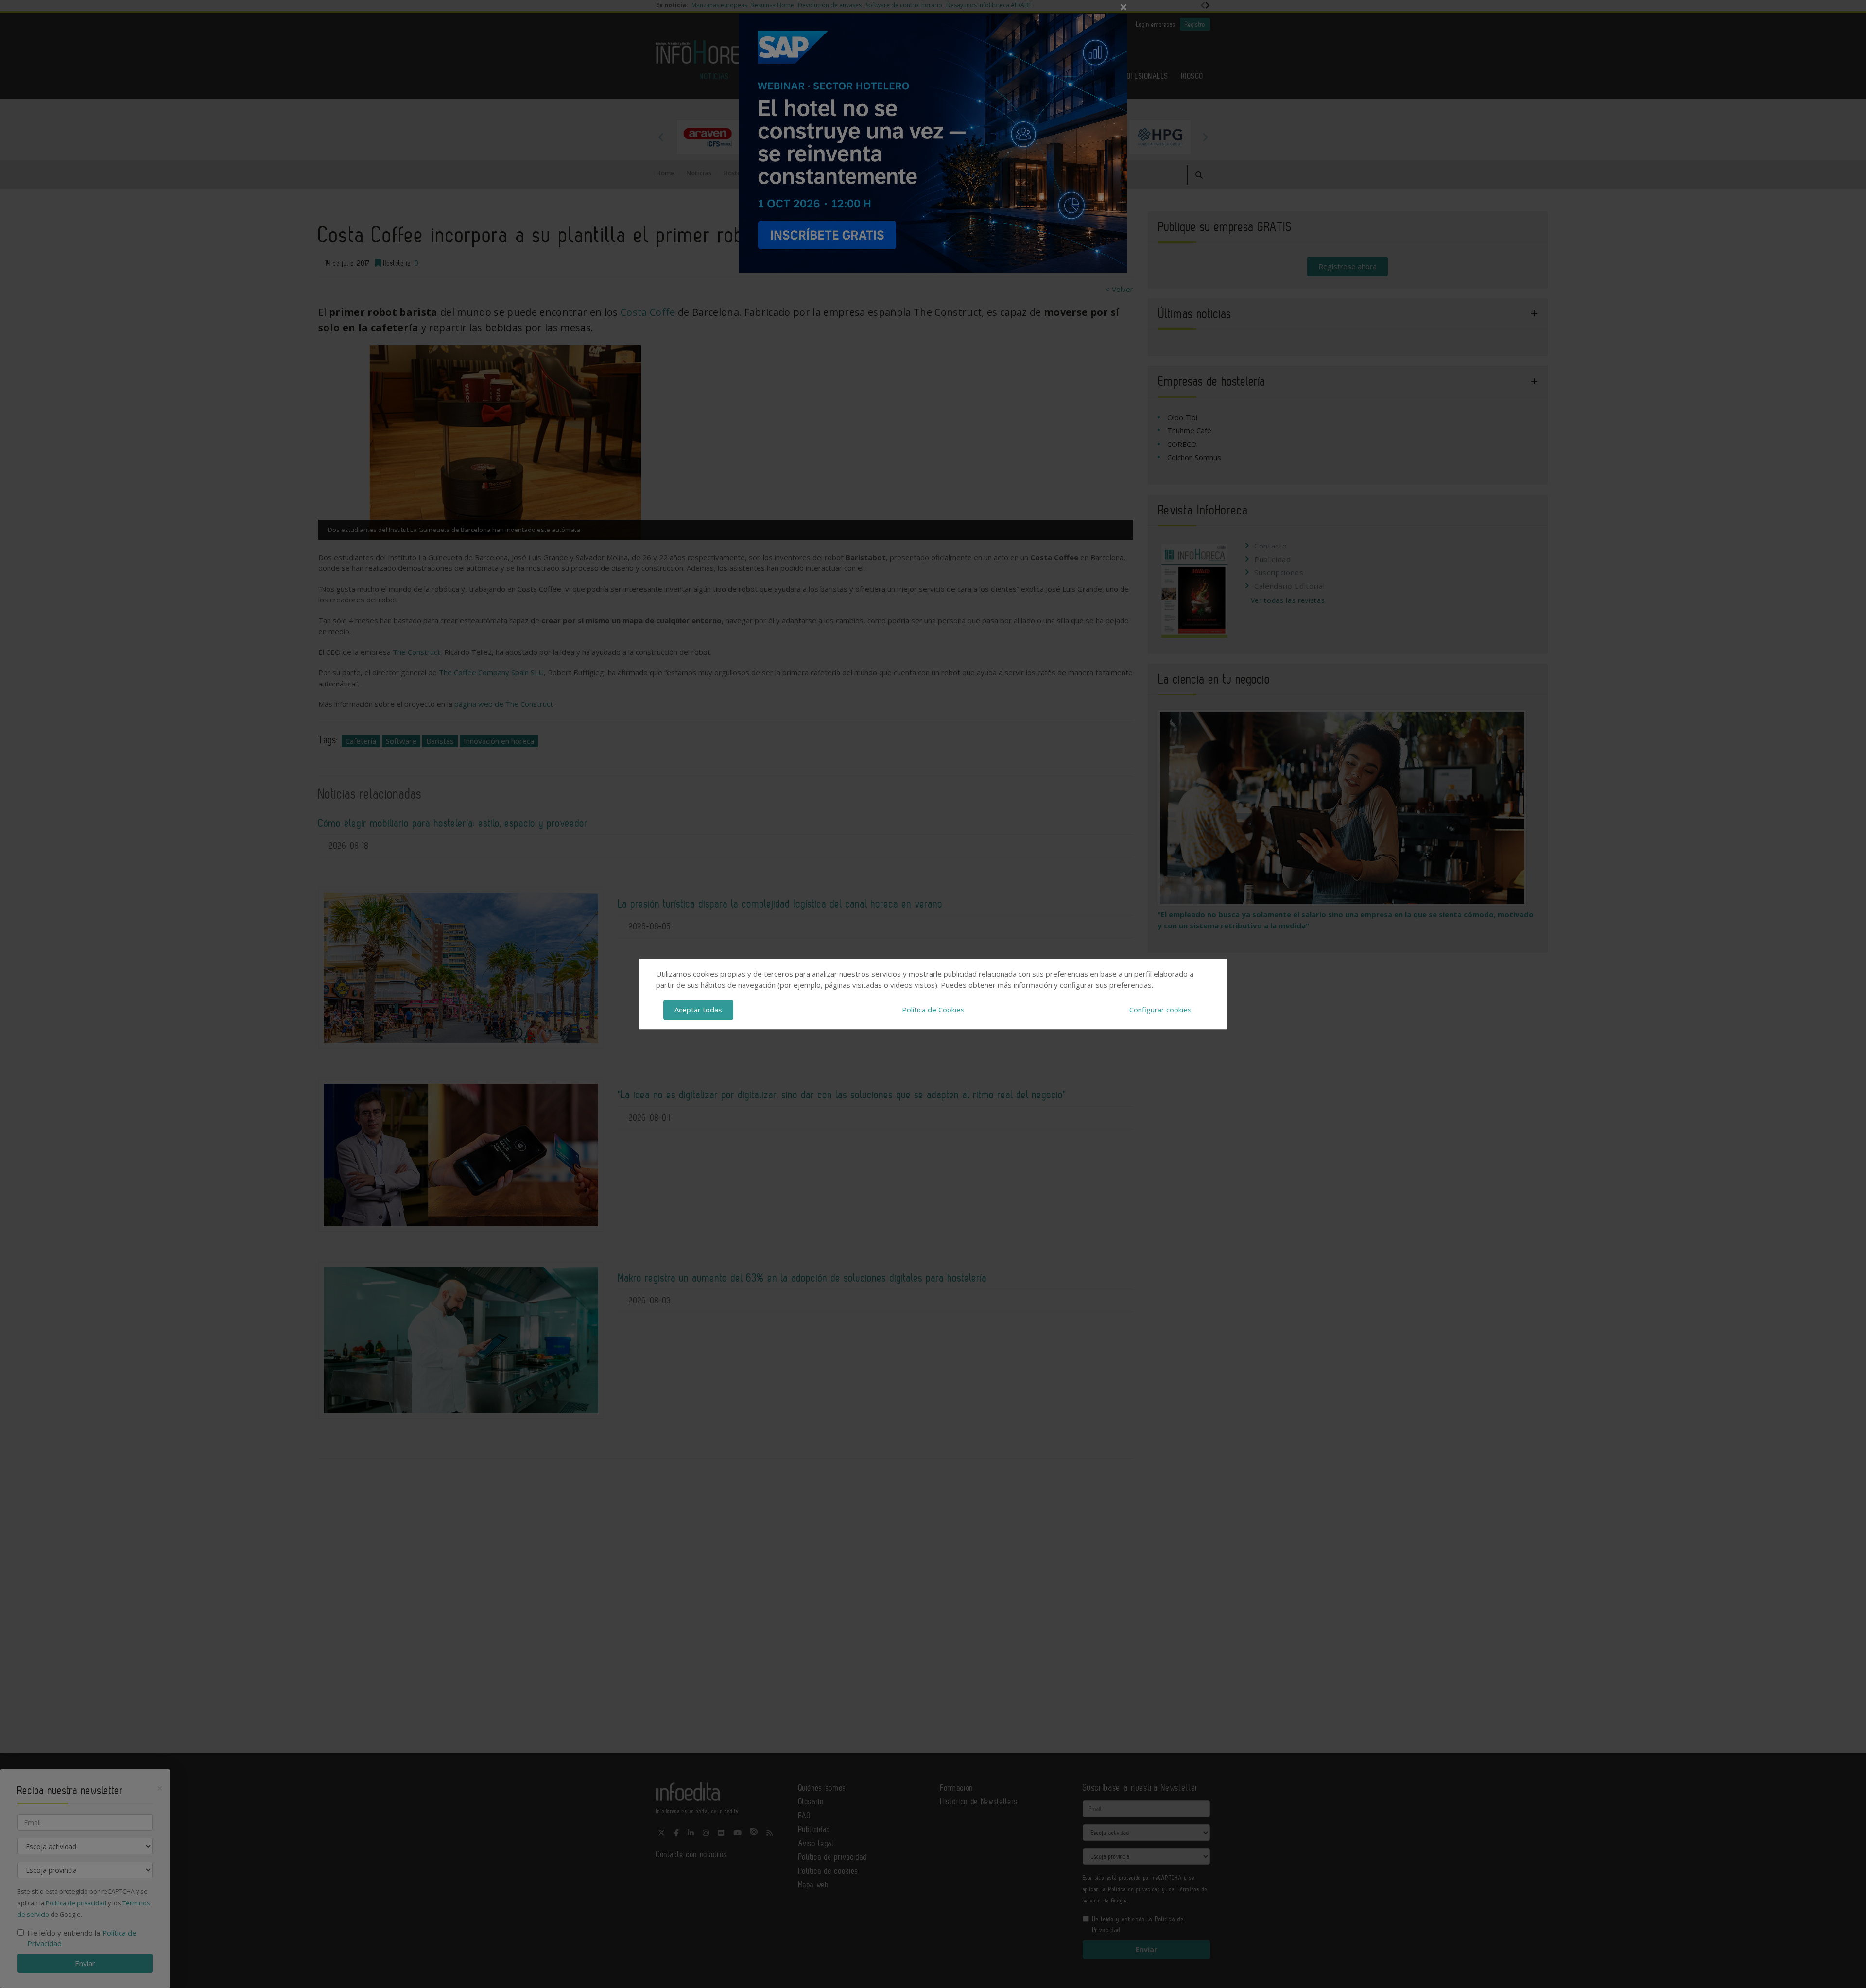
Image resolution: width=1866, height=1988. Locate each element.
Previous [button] (661, 137)
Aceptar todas (698, 1010)
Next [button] (1205, 137)
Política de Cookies (933, 1010)
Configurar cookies (1160, 1010)
